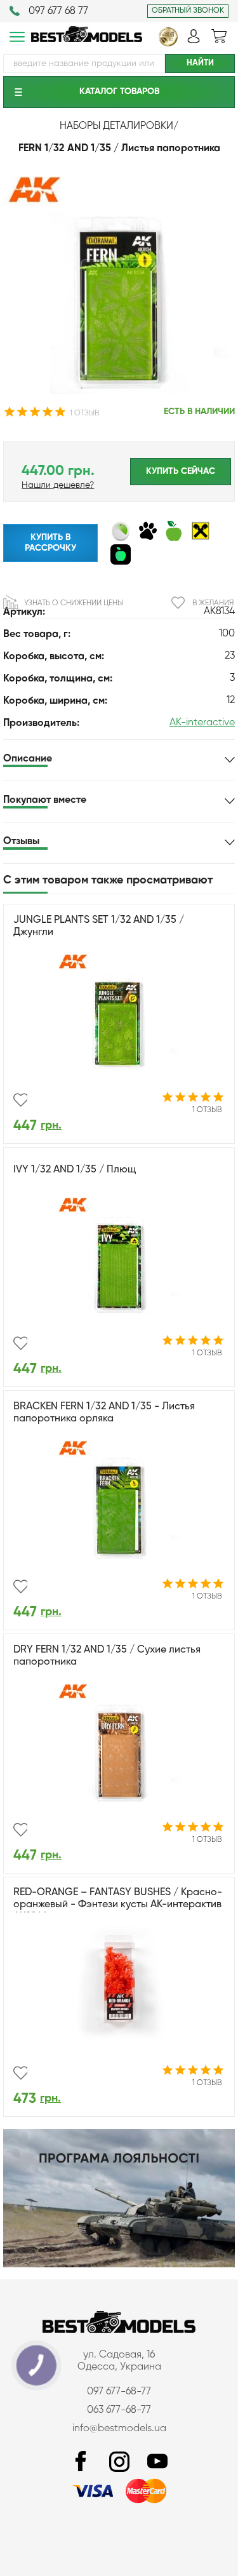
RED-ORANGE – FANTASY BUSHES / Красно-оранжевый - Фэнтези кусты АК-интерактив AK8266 (118, 1905)
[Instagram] (119, 2462)
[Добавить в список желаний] (20, 1100)
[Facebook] (81, 2462)
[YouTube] (157, 2462)
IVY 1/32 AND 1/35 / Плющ (75, 1170)
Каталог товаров (119, 91)
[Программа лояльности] (119, 2265)
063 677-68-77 (119, 2410)
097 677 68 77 (58, 11)
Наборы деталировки (116, 126)
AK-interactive (202, 723)
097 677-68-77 (119, 2392)
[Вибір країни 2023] (168, 44)
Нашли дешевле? (58, 485)
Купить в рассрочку (50, 543)
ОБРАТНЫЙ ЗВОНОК (188, 11)
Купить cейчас (181, 471)
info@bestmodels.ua (119, 2429)
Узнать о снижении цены (74, 603)
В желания (213, 603)
